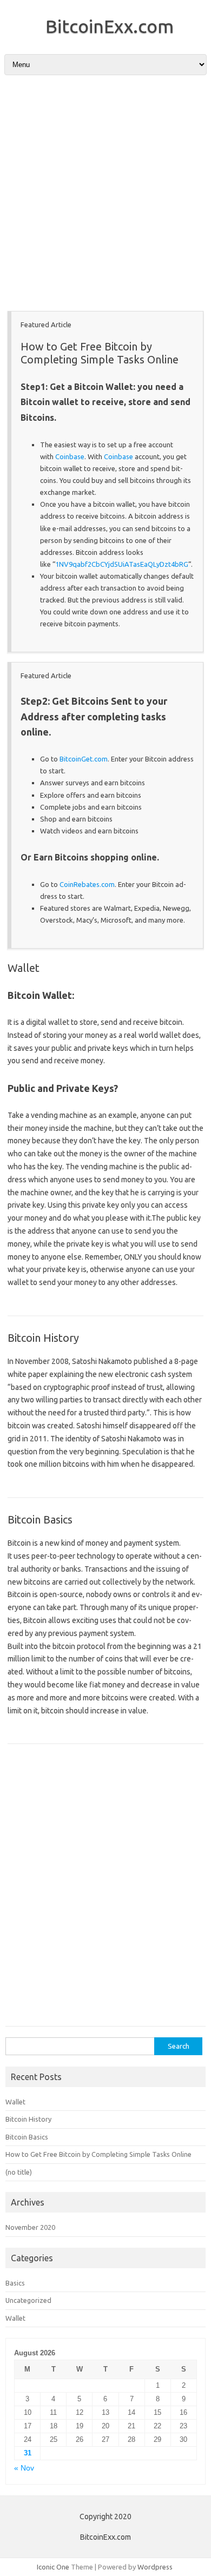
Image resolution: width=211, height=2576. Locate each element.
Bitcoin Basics (40, 1519)
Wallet (24, 968)
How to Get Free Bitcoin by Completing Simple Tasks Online (100, 353)
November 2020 (30, 2227)
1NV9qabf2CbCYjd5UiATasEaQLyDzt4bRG (122, 564)
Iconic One (53, 2567)
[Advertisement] (105, 196)
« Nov (24, 2468)
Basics (15, 2283)
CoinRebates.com (87, 884)
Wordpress (155, 2567)
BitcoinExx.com (110, 26)
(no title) (19, 2172)
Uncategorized (28, 2300)
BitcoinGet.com (84, 759)
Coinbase (70, 456)
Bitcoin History (43, 1338)
